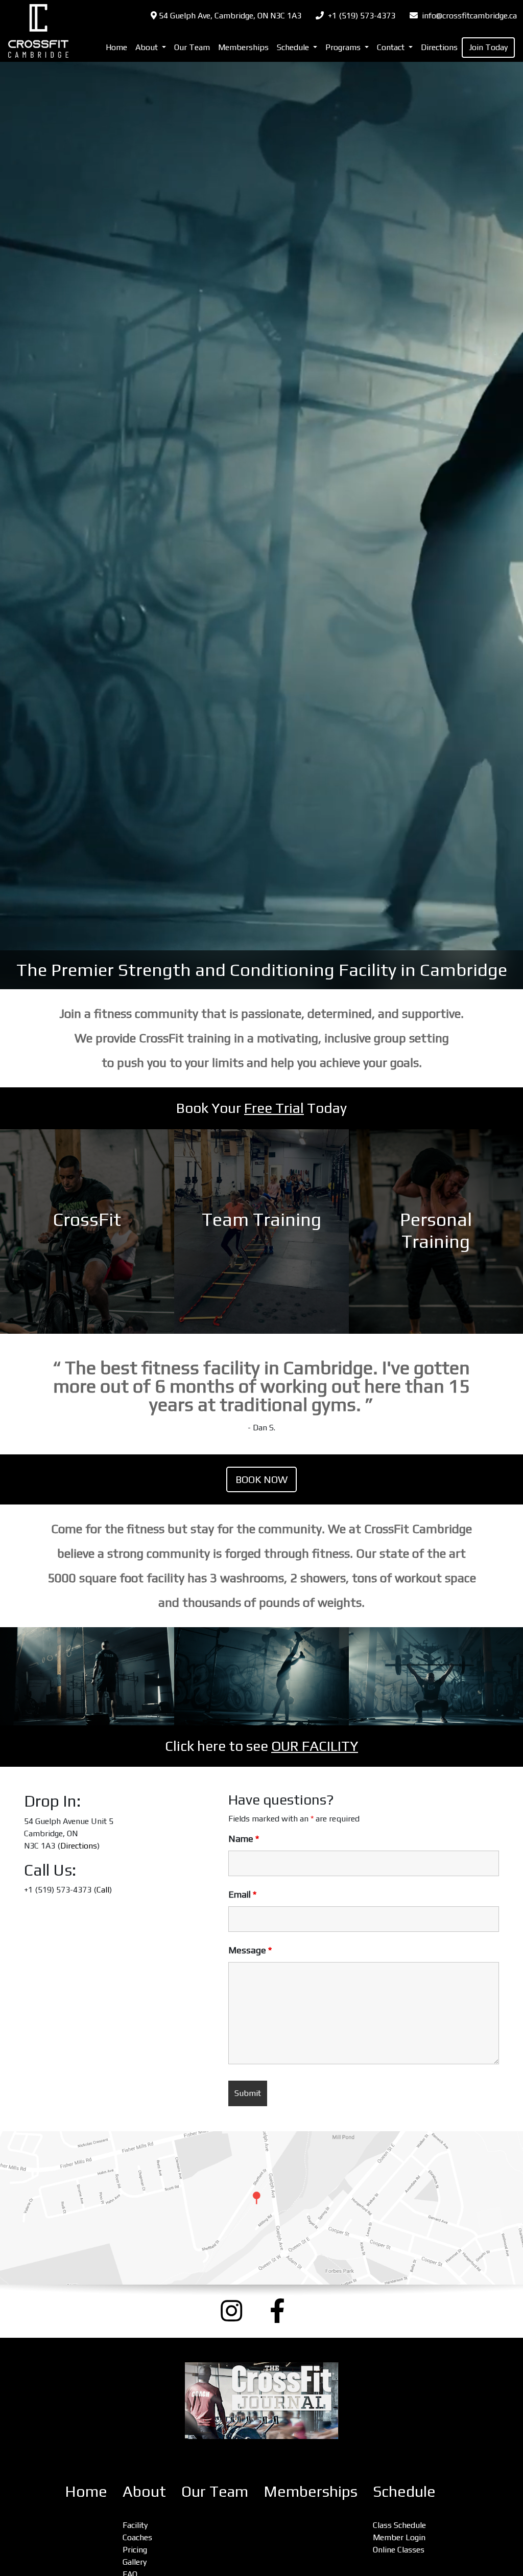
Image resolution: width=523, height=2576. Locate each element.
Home (116, 47)
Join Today (488, 47)
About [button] (148, 47)
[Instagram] (237, 2311)
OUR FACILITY (315, 1746)
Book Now (261, 1479)
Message (250, 1950)
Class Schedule (399, 2525)
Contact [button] (392, 47)
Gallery (135, 2562)
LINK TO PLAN (87, 1232)
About (144, 2491)
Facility (135, 2525)
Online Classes (399, 2550)
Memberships (243, 47)
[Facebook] (286, 2311)
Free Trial (274, 1108)
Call (103, 1890)
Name (244, 1839)
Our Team (192, 47)
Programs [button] (344, 47)
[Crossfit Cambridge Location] (261, 2208)
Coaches (137, 2537)
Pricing (135, 2550)
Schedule (404, 2491)
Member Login (399, 2537)
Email (242, 1895)
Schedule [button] (294, 47)
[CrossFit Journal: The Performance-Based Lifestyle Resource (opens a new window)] (261, 2401)
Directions (439, 47)
